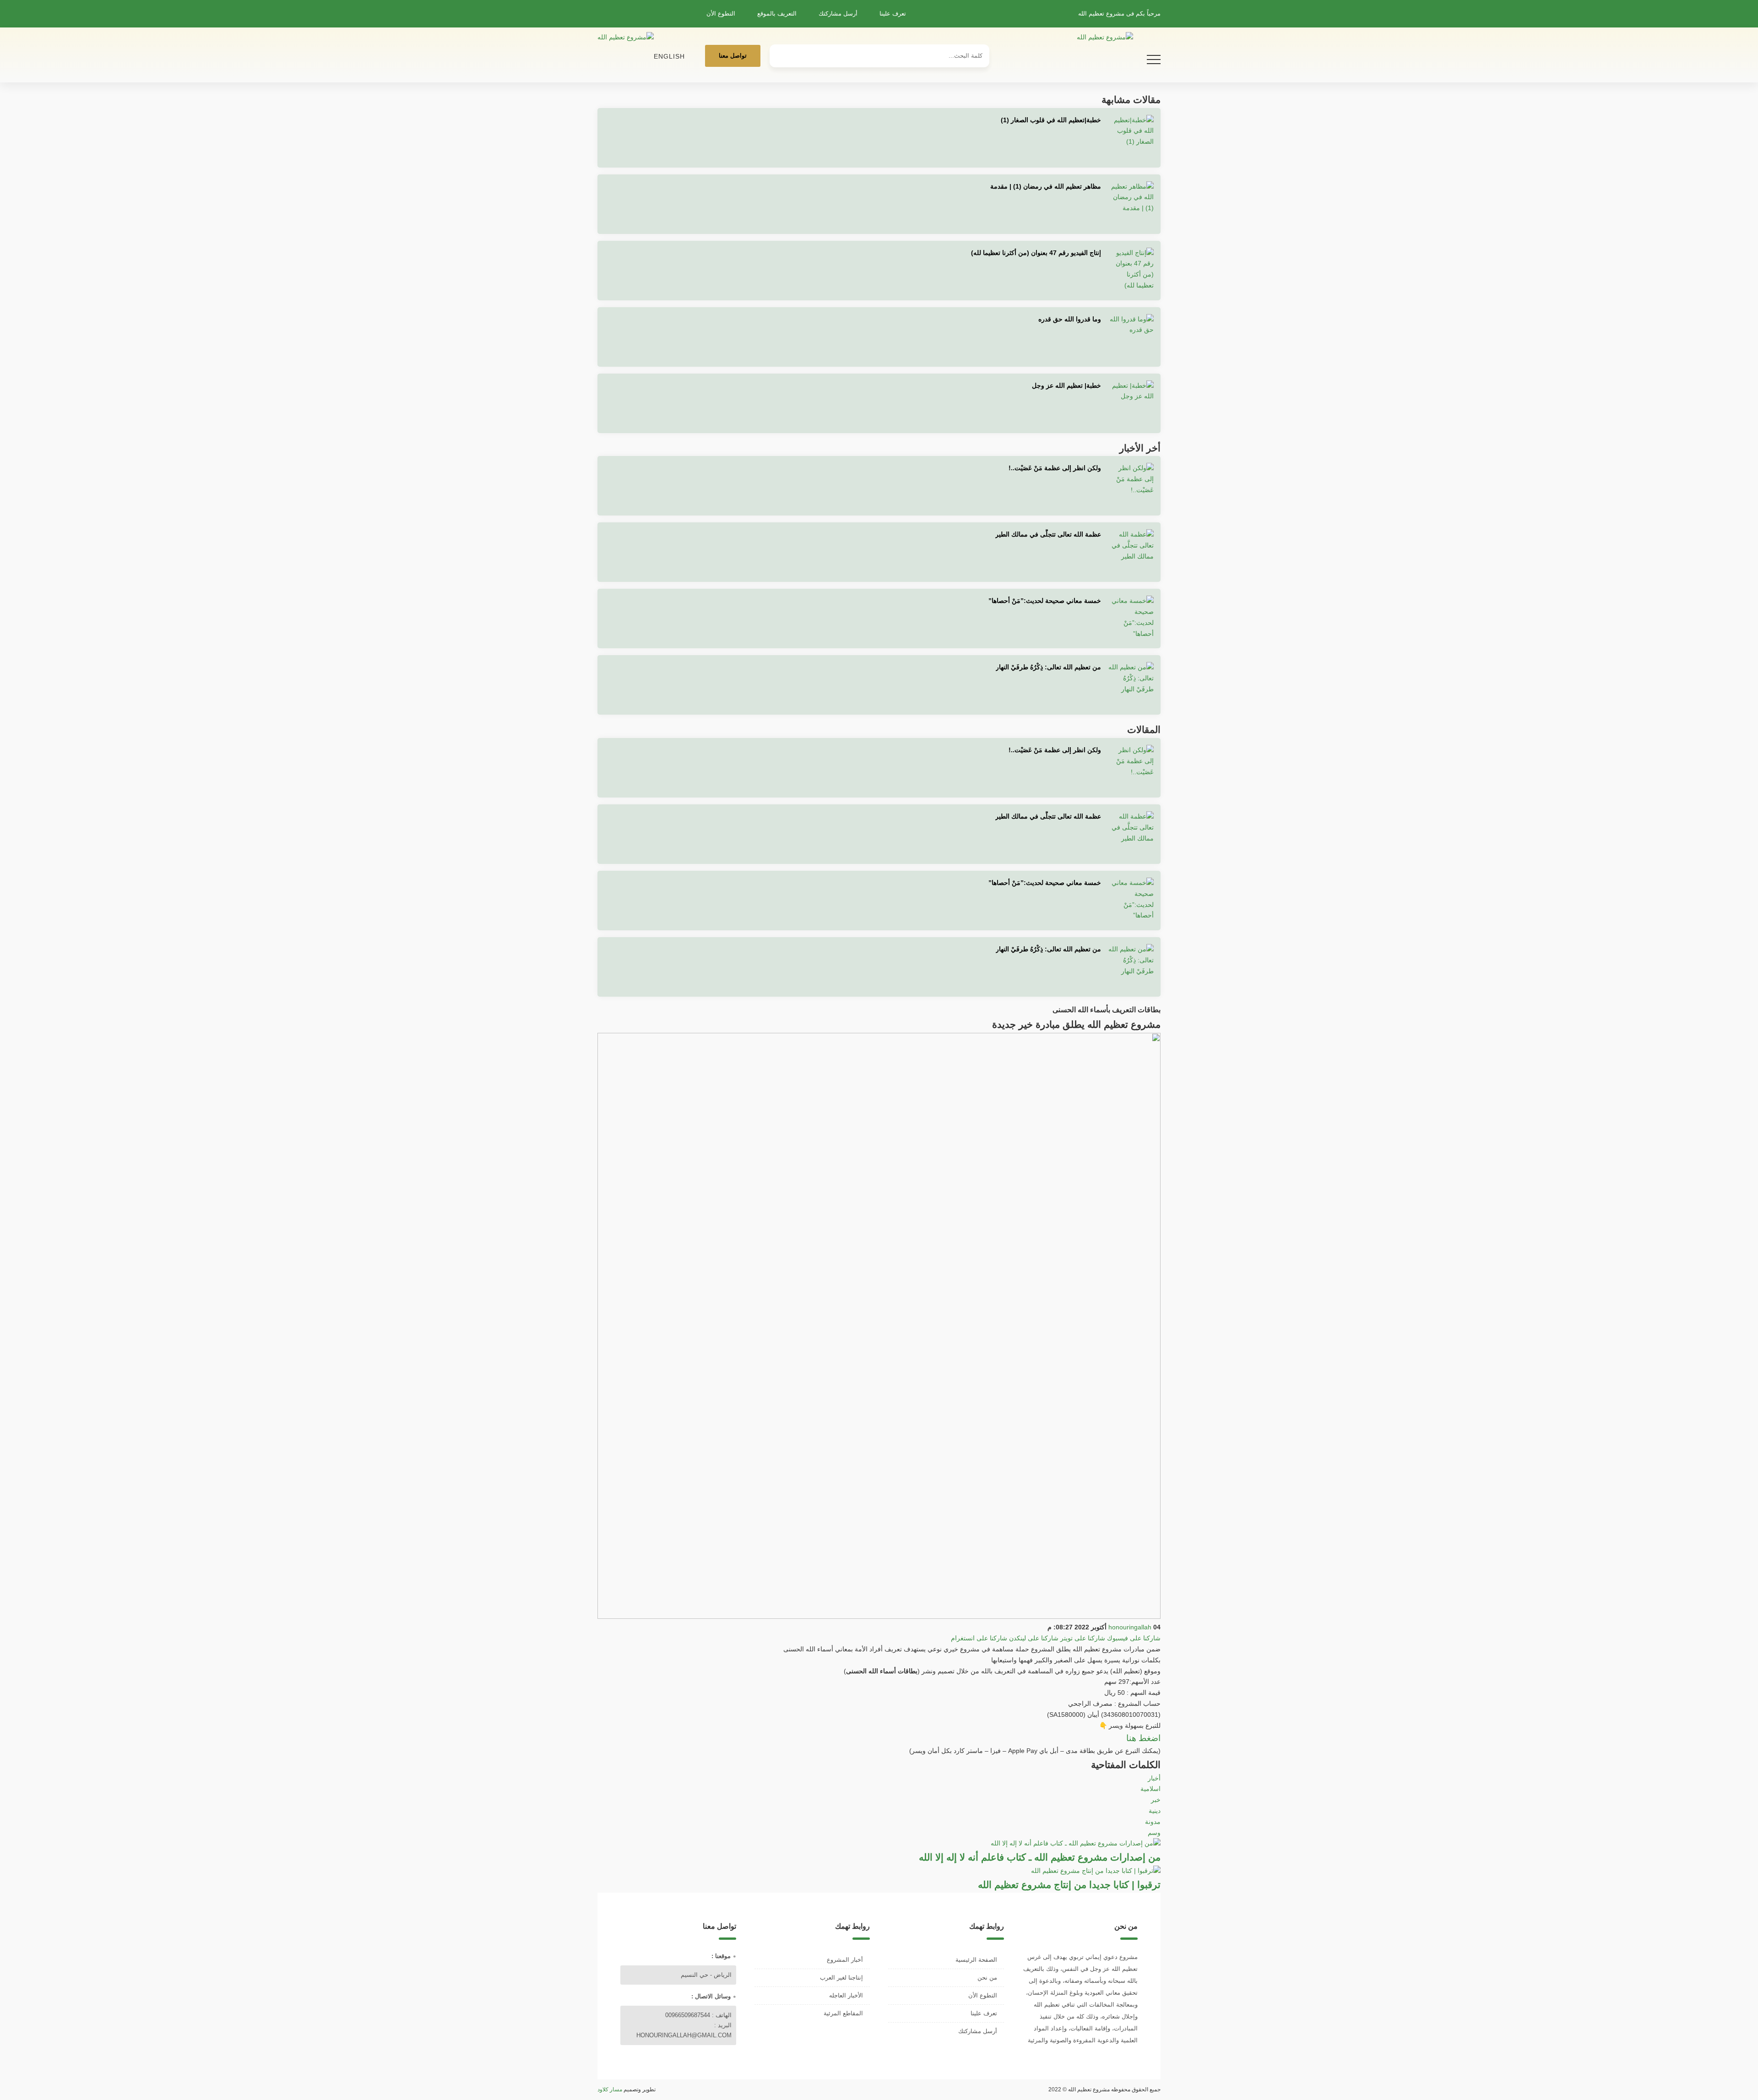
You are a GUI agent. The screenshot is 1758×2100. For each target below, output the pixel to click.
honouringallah (1130, 1627)
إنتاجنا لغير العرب (841, 1978)
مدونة (1153, 1822)
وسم (1154, 1833)
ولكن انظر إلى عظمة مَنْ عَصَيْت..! (1055, 468)
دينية (1155, 1811)
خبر (1156, 1800)
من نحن (987, 1978)
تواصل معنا (733, 56)
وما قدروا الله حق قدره (1070, 319)
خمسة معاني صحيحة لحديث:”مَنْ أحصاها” (1045, 601)
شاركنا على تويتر (1083, 1638)
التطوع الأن (721, 14)
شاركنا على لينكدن (1034, 1638)
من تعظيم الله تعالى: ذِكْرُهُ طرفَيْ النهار (1048, 667)
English (669, 56)
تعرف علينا (893, 14)
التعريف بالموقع (777, 14)
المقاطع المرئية (843, 2013)
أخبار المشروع (845, 1960)
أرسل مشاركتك (838, 14)
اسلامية (1150, 1789)
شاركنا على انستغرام (979, 1638)
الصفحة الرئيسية (976, 1960)
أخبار (1154, 1778)
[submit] (781, 52)
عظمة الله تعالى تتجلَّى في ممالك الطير (1048, 534)
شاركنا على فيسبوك (1134, 1638)
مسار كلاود (610, 2089)
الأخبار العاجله (846, 1995)
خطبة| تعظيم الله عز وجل (1066, 385)
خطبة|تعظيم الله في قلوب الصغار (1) (1051, 120)
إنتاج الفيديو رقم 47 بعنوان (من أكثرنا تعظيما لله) (1036, 253)
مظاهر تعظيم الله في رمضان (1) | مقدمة (1046, 186)
